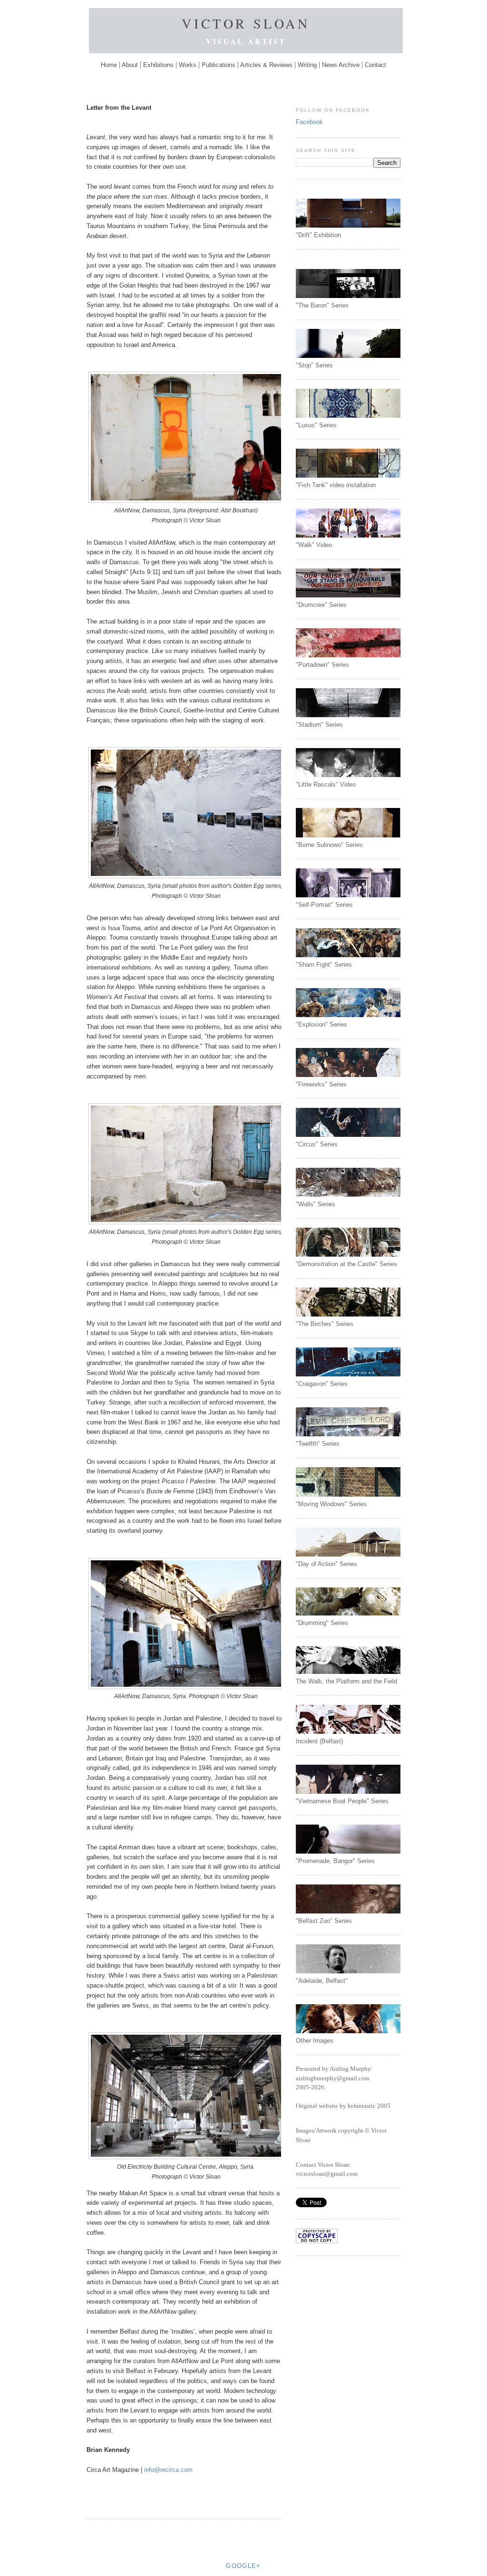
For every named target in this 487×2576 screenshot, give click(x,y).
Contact (375, 65)
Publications (219, 65)
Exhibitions (158, 65)
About (130, 65)
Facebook (309, 122)
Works (188, 65)
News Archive (341, 65)
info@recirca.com (168, 2470)
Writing (307, 65)
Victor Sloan (246, 23)
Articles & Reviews (266, 65)
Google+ (243, 2566)
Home (110, 65)
